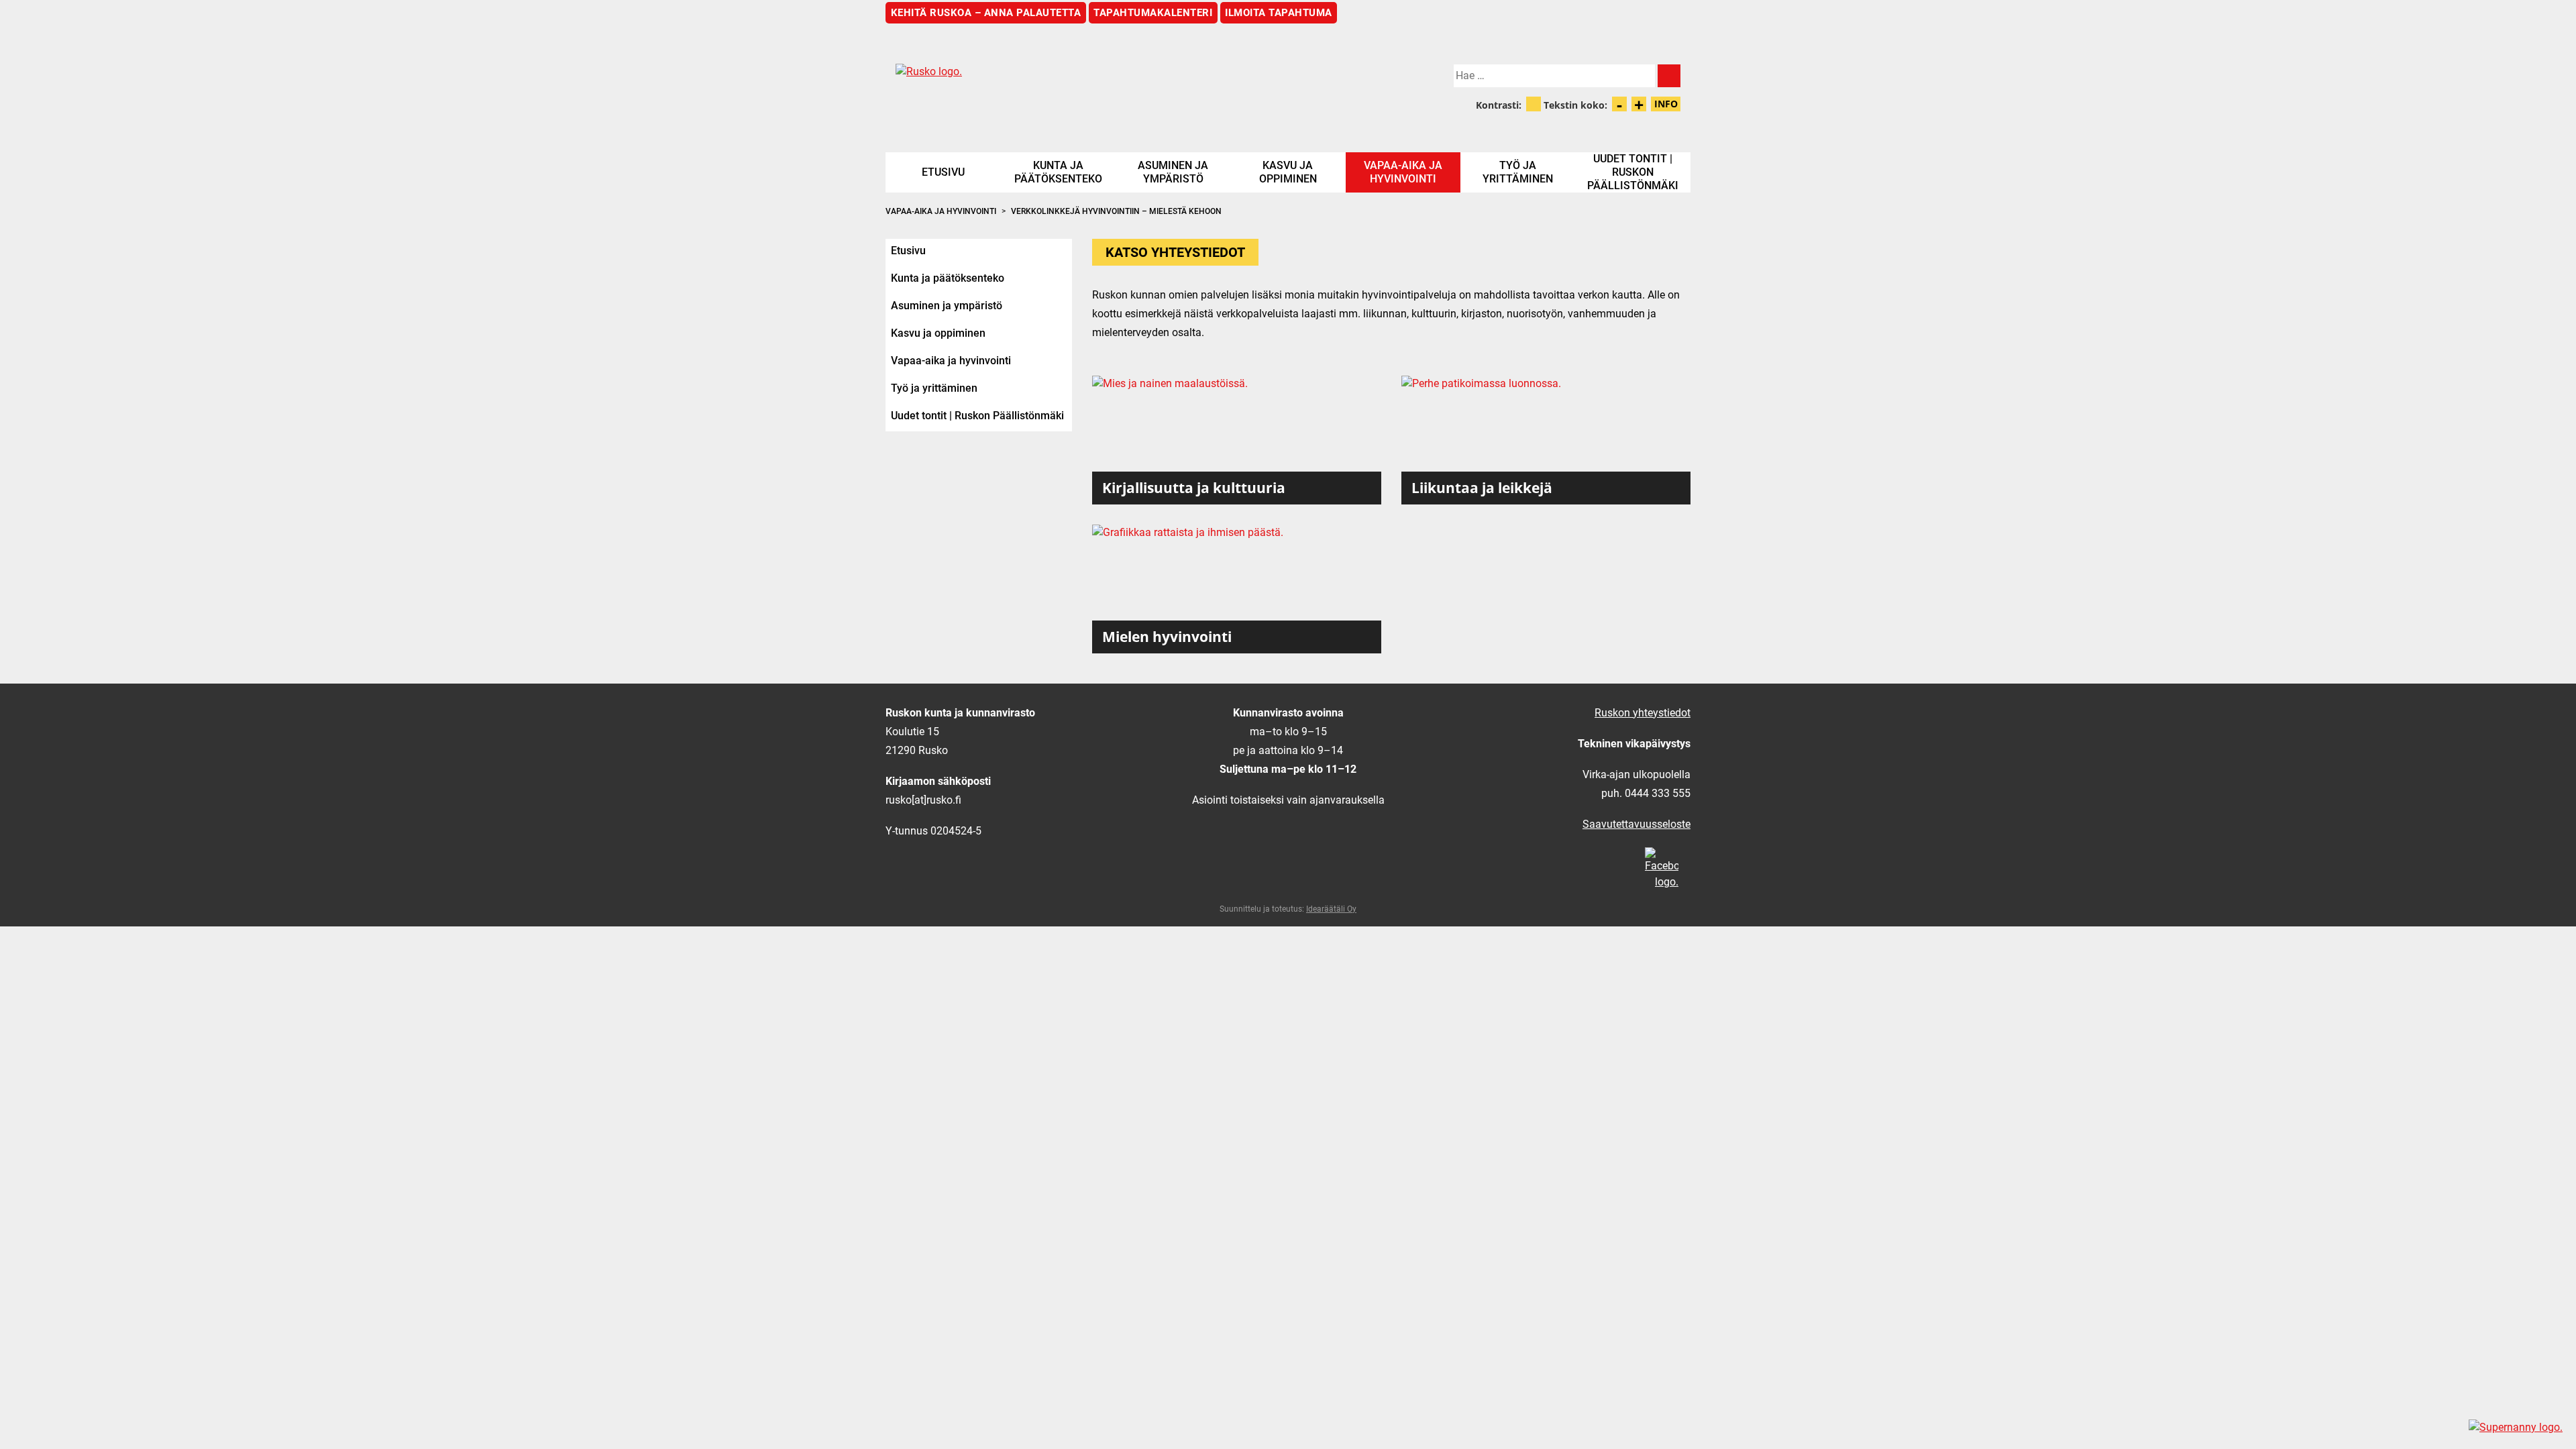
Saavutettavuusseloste (1636, 824)
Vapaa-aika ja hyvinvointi (1403, 172)
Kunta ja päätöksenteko (1058, 172)
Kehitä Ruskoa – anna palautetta (986, 13)
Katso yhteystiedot (1175, 252)
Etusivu (943, 172)
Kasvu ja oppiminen (1288, 172)
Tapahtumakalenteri (1153, 13)
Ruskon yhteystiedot (1643, 713)
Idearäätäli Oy (1331, 909)
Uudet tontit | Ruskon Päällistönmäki (1633, 172)
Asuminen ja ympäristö (1173, 172)
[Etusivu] (1087, 83)
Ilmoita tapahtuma (1279, 13)
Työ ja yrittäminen (1518, 172)
